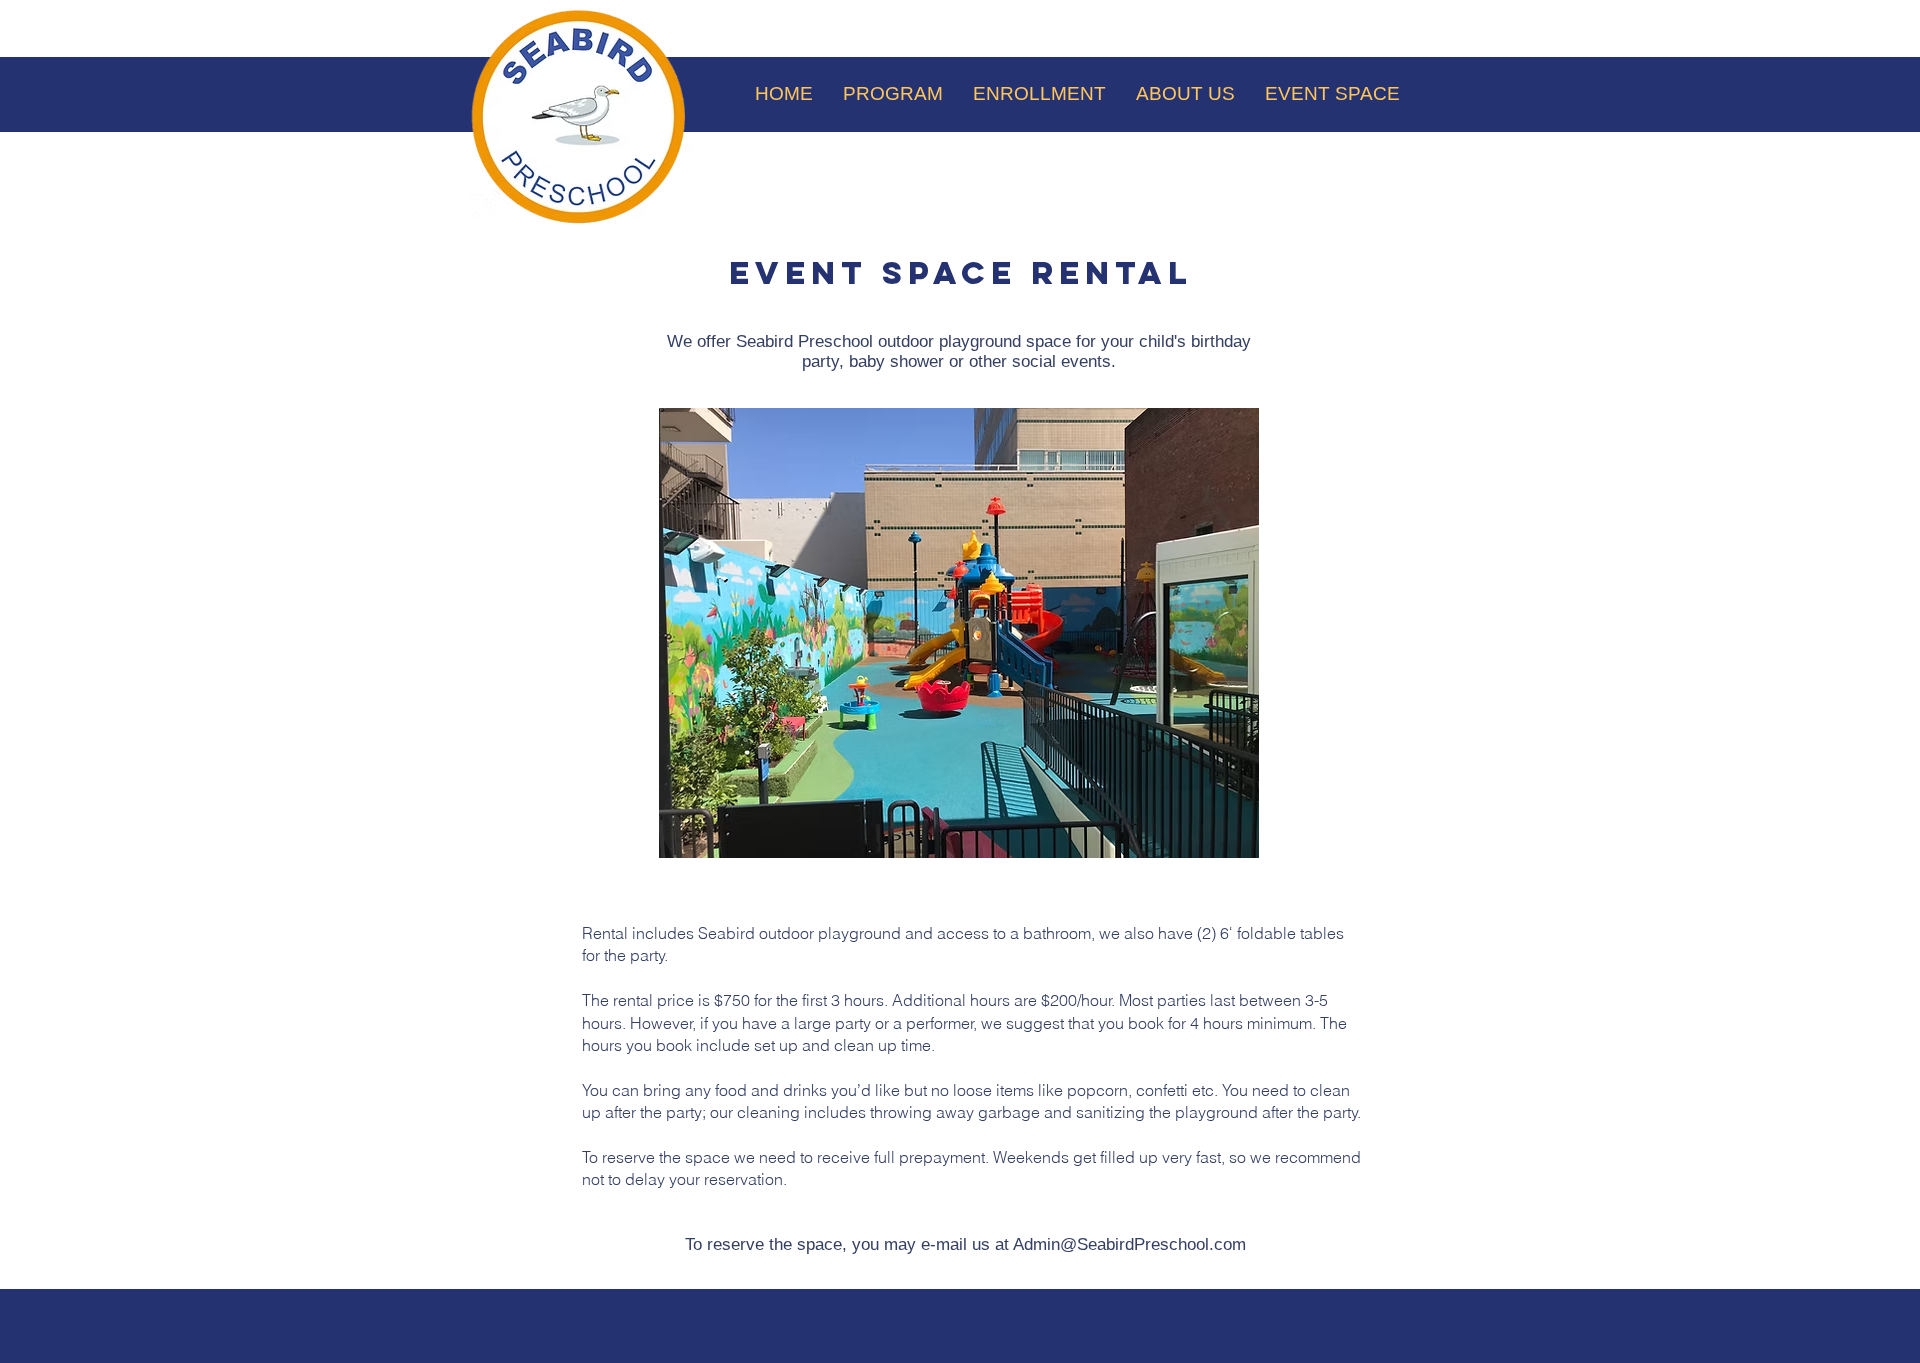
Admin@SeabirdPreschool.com (1129, 1244)
